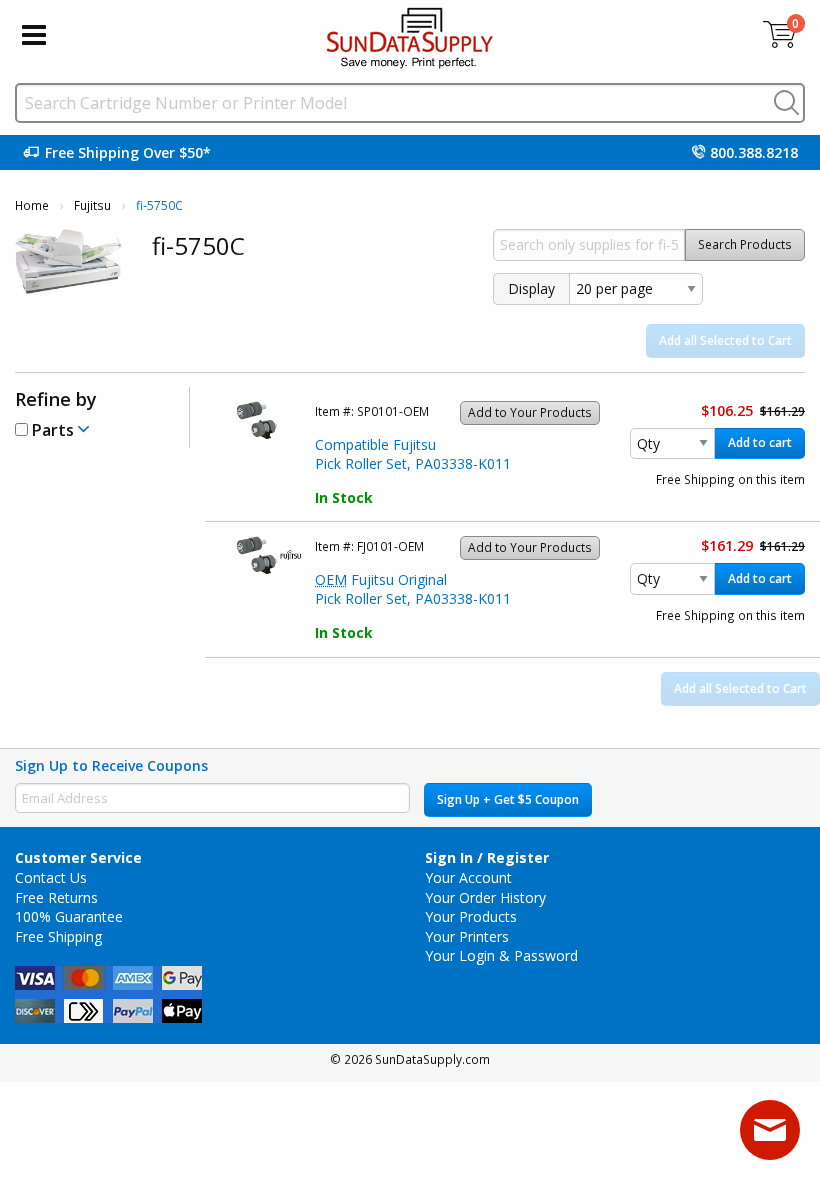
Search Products (745, 244)
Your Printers (467, 936)
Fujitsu (92, 205)
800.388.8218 (754, 152)
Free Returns (56, 897)
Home (32, 205)
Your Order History (485, 897)
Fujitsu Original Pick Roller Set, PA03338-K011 (413, 589)
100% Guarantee (69, 916)
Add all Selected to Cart (725, 340)
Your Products (471, 916)
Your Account (468, 877)
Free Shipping (58, 936)
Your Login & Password (501, 955)
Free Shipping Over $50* (128, 152)
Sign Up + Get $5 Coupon (508, 799)
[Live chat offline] (770, 1130)
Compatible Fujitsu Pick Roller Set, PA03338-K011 (413, 454)
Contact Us (51, 877)
